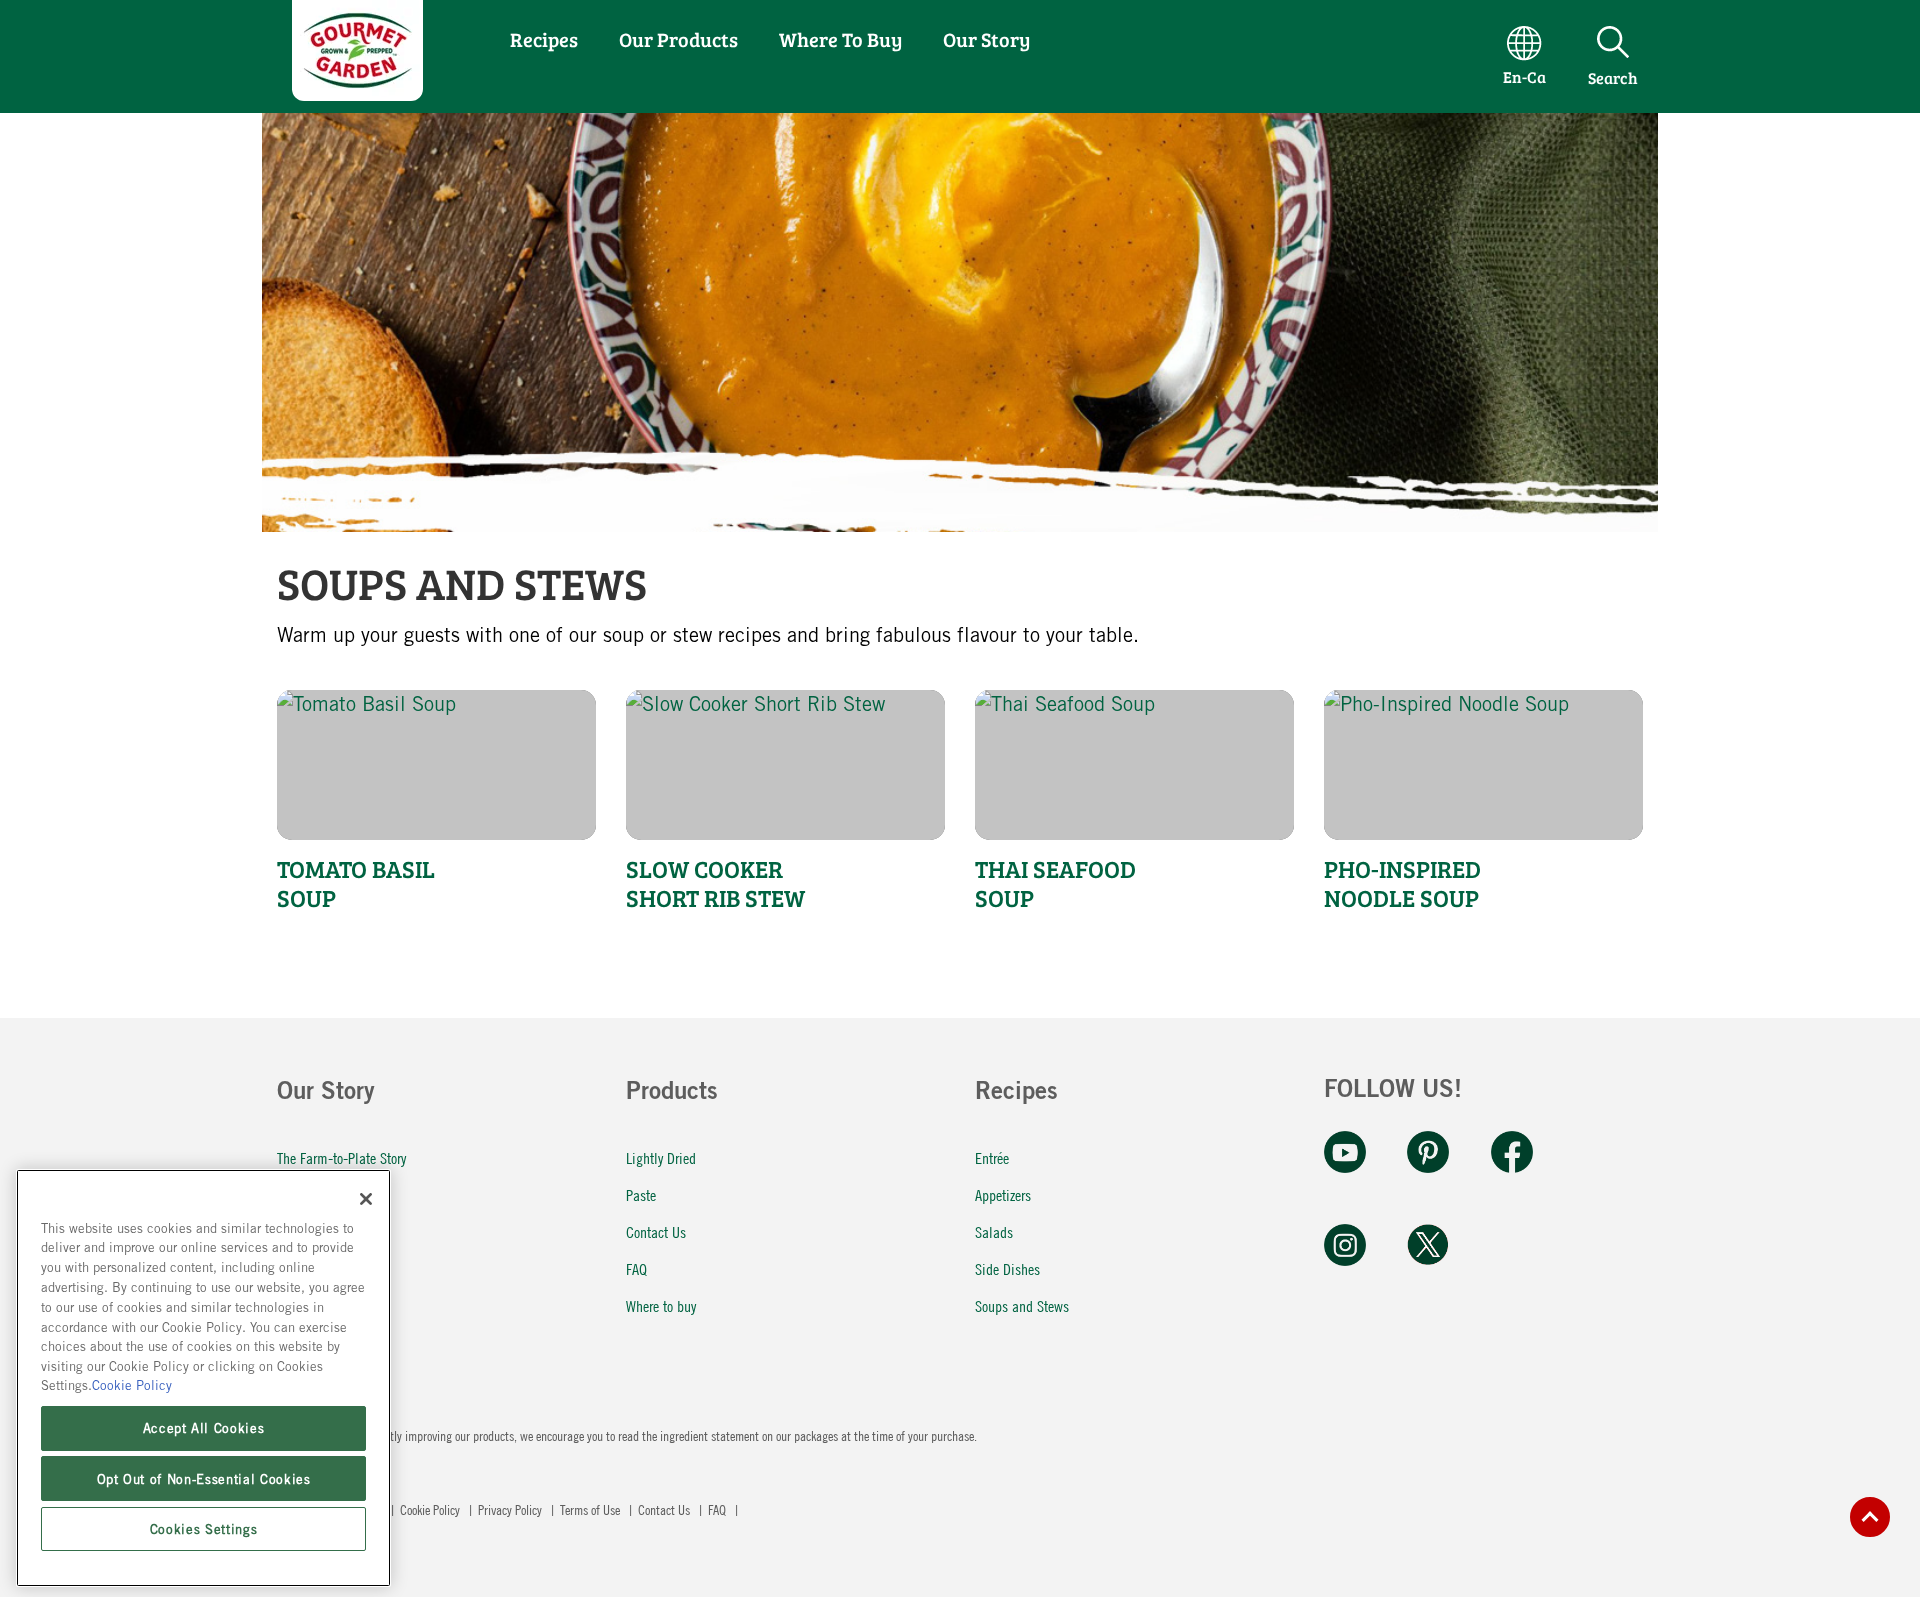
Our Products (678, 39)
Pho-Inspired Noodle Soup (1402, 884)
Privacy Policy (511, 1509)
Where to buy (661, 1305)
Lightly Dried (661, 1157)
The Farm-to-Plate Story (341, 1157)
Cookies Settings (204, 1529)
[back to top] (1870, 1517)
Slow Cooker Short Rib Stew (715, 884)
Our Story (986, 39)
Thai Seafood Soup (1055, 884)
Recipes (544, 39)
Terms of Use (591, 1509)
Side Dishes (1007, 1268)
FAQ (636, 1268)
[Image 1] (357, 93)
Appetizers (1003, 1194)
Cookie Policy (431, 1509)
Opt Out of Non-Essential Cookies (204, 1478)
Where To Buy (840, 39)
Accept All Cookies (204, 1428)
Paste (641, 1194)
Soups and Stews (1022, 1305)
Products (672, 1094)
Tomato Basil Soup (356, 884)
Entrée (992, 1157)
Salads (994, 1231)
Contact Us (656, 1231)
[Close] (366, 1199)
